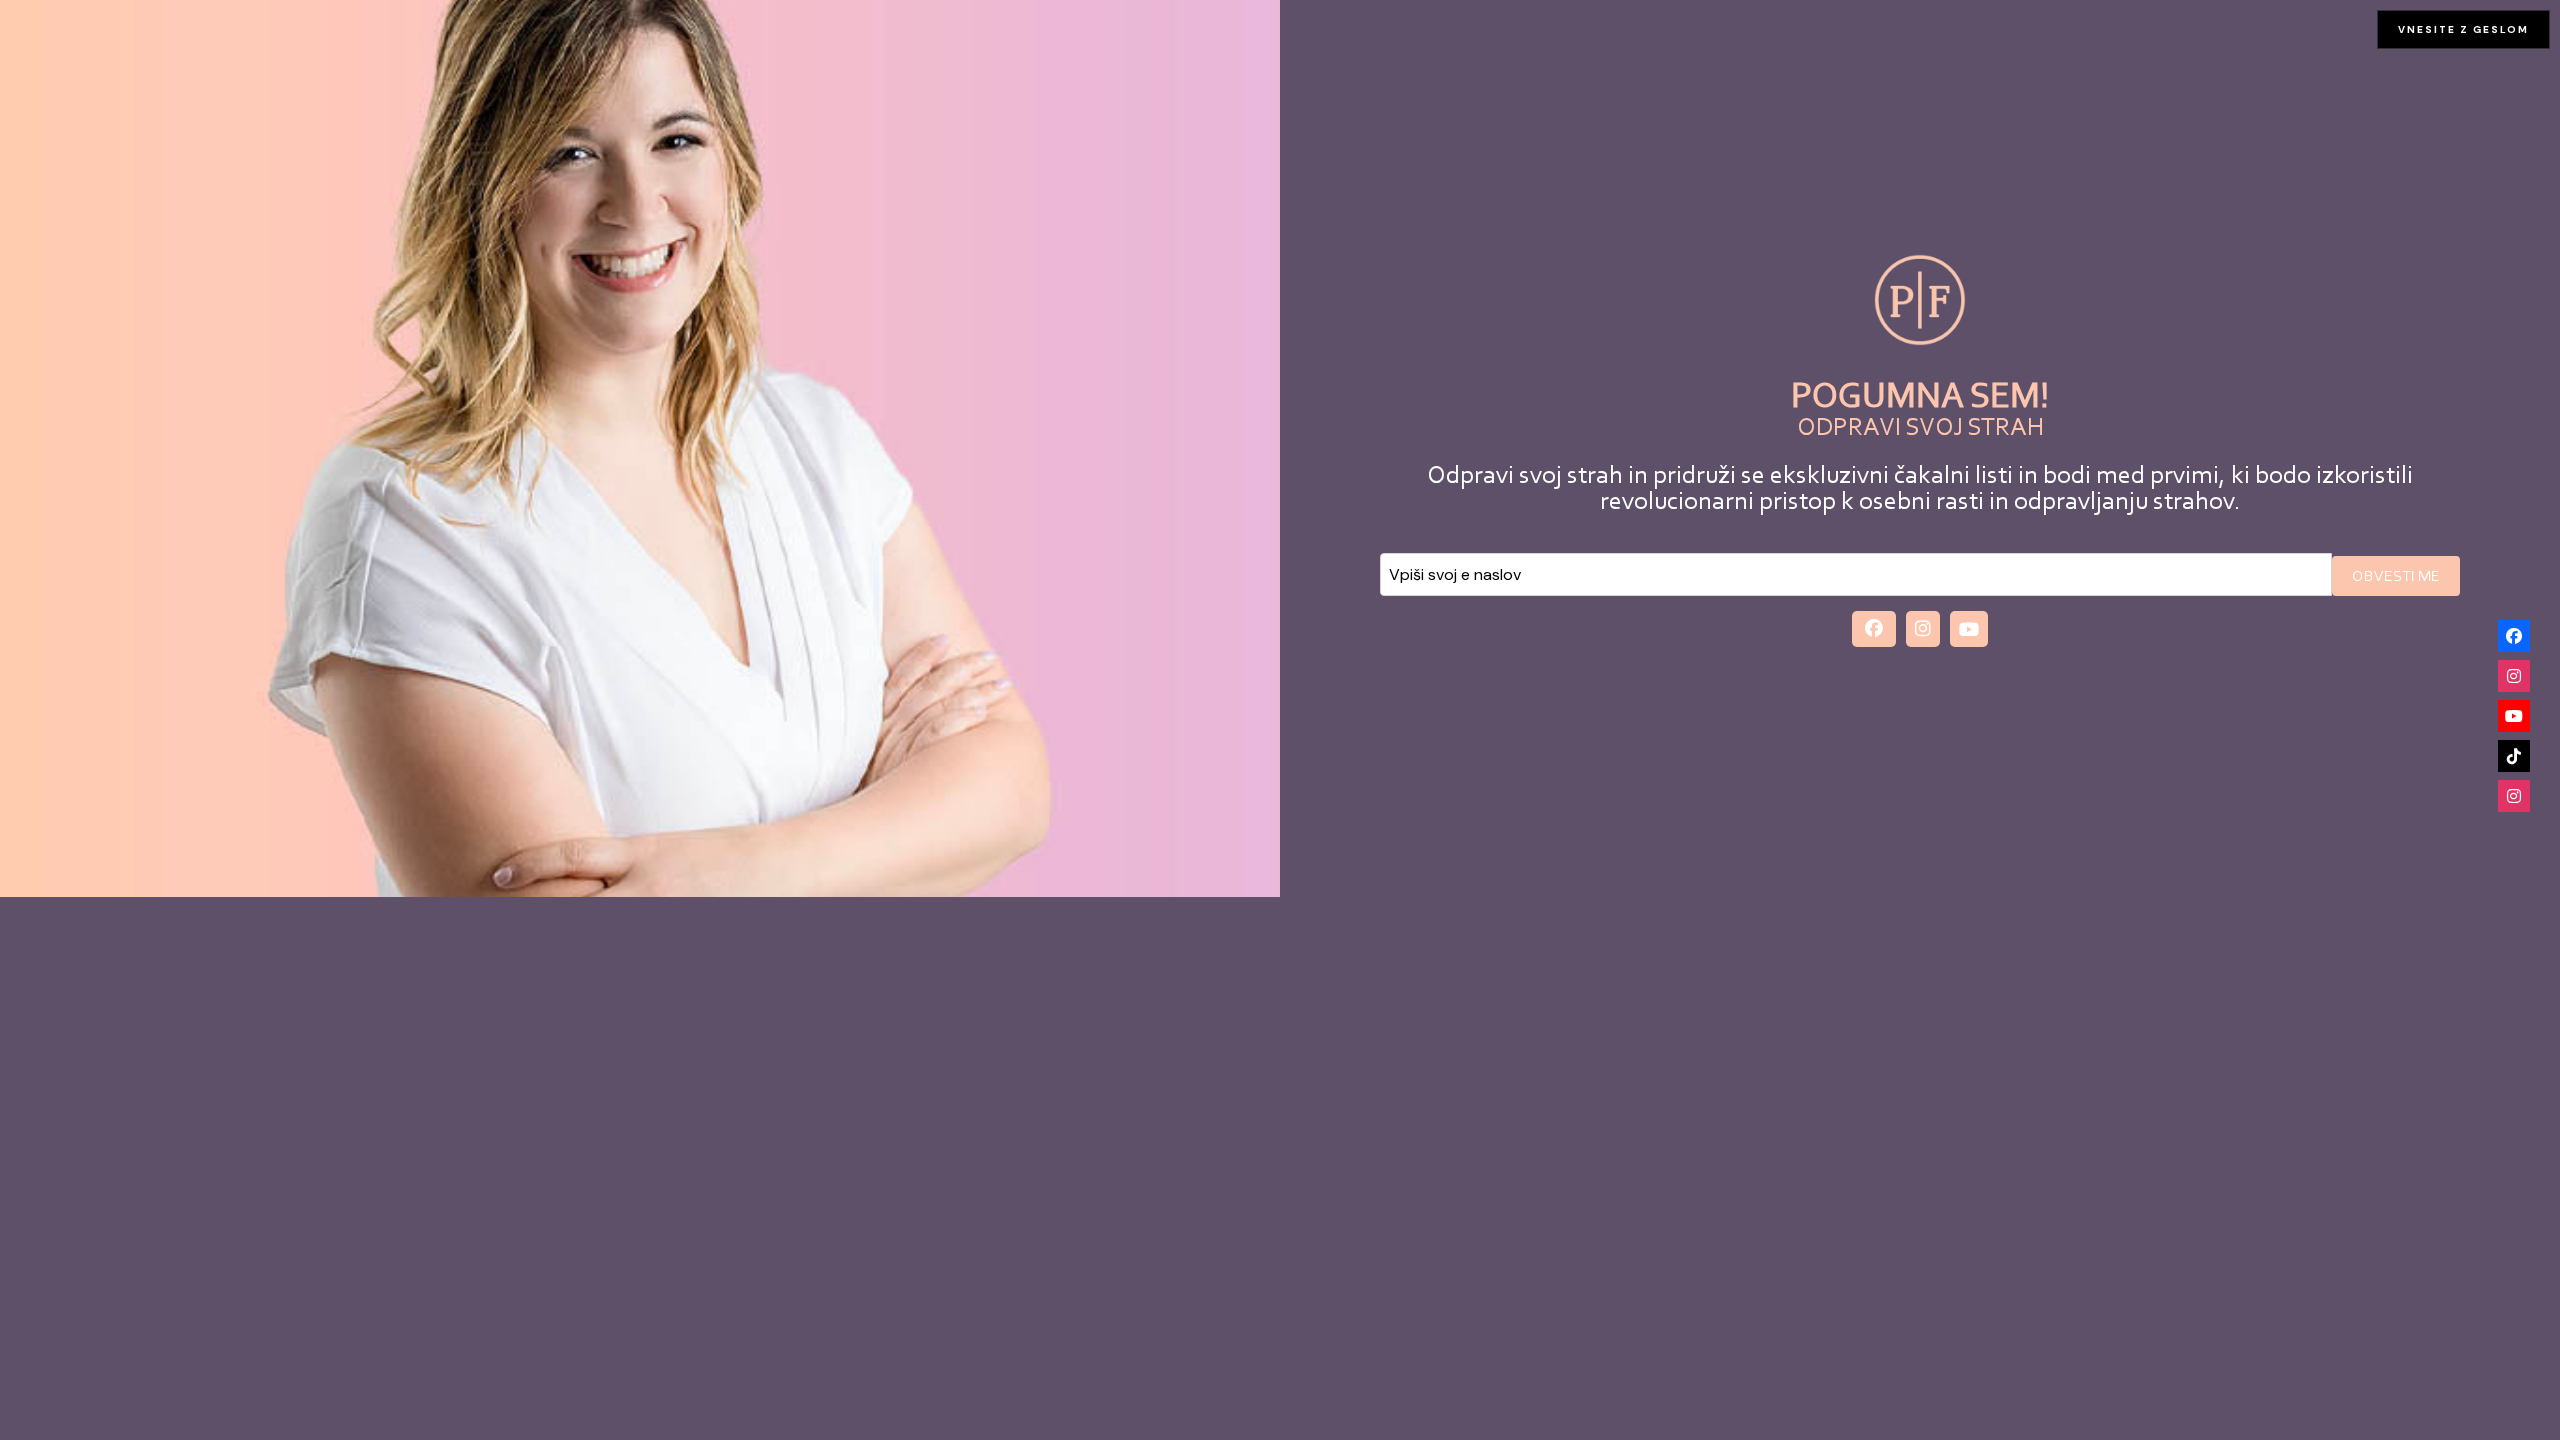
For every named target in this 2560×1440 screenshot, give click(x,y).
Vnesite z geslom (2463, 29)
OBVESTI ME (2396, 577)
